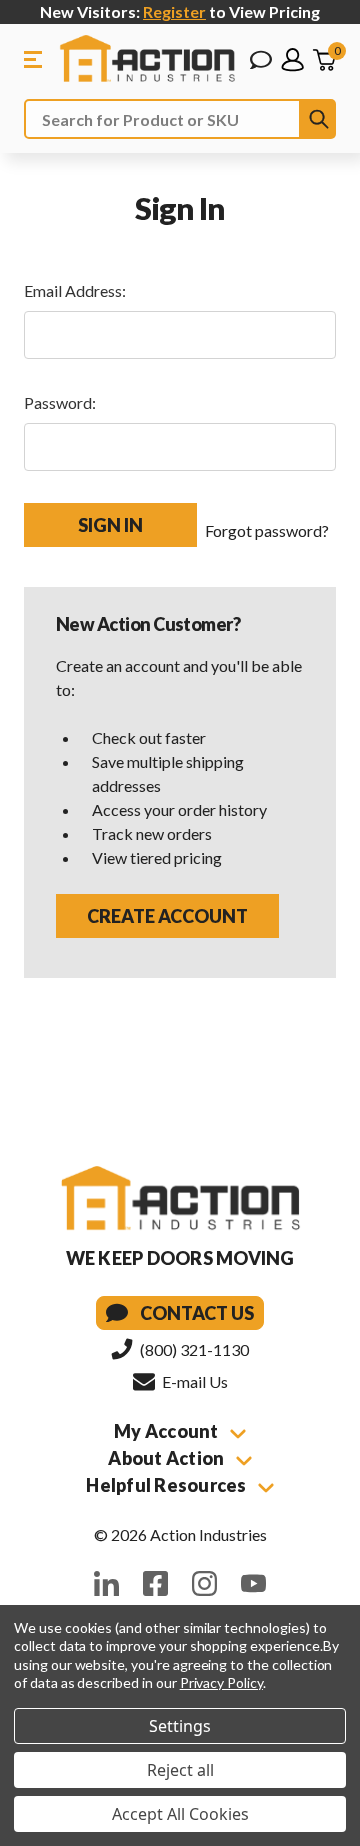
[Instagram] (204, 1583)
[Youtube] (253, 1583)
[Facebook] (155, 1583)
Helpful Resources (168, 1485)
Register (174, 11)
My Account (168, 1431)
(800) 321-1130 (193, 1349)
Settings (180, 1726)
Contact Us (197, 1313)
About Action (167, 1458)
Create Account (167, 916)
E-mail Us (193, 1381)
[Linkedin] (106, 1583)
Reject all (180, 1770)
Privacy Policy (221, 1682)
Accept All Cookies (180, 1814)
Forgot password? (267, 530)
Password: (60, 402)
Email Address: (75, 290)
